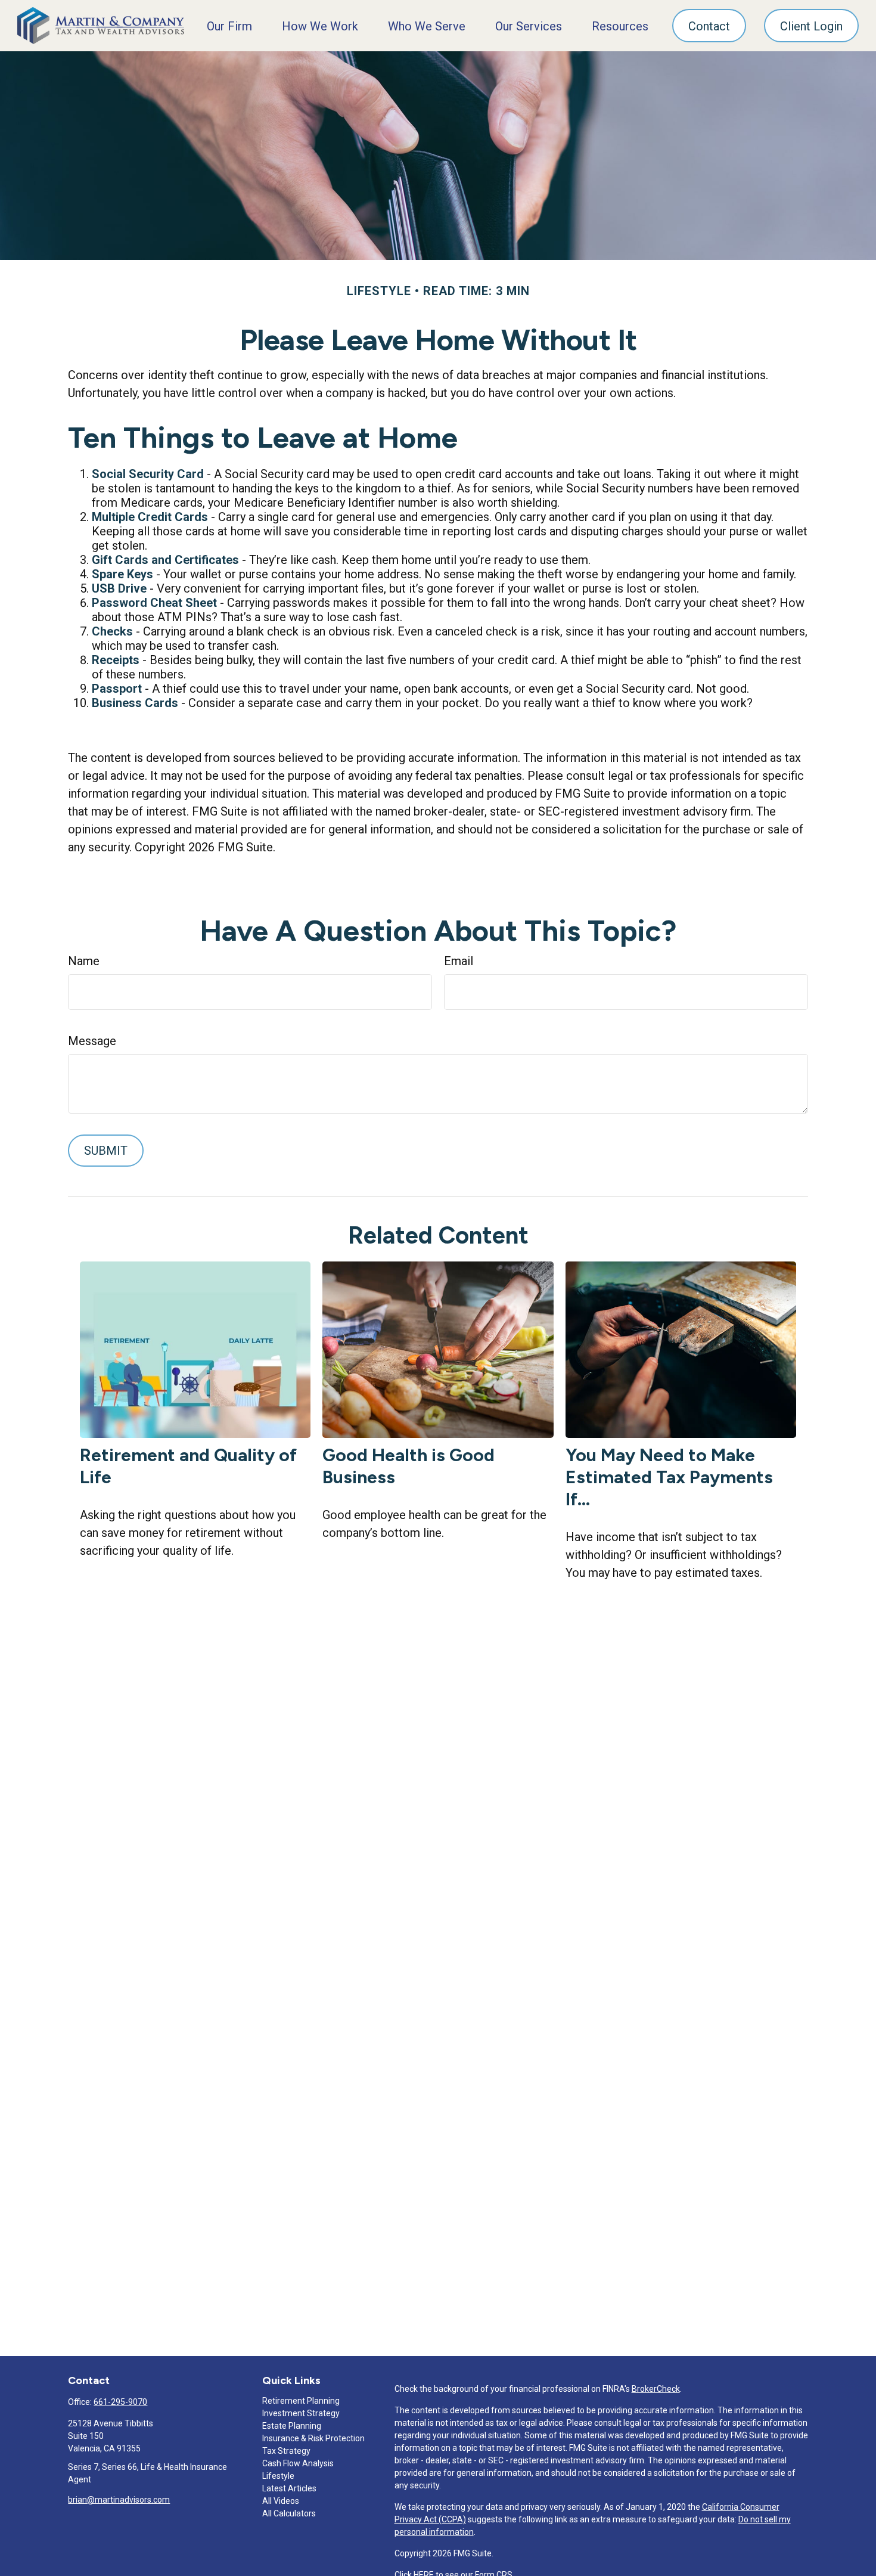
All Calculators (289, 2513)
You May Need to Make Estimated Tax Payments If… (669, 1477)
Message (92, 1041)
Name (84, 961)
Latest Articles (289, 2488)
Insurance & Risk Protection (313, 2438)
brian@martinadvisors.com (119, 2500)
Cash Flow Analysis (298, 2463)
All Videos (281, 2501)
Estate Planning (292, 2426)
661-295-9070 (120, 2402)
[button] (229, 26)
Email (459, 961)
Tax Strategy (286, 2451)
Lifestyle (278, 2476)
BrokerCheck (656, 2389)
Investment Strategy (301, 2413)
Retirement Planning (301, 2401)
